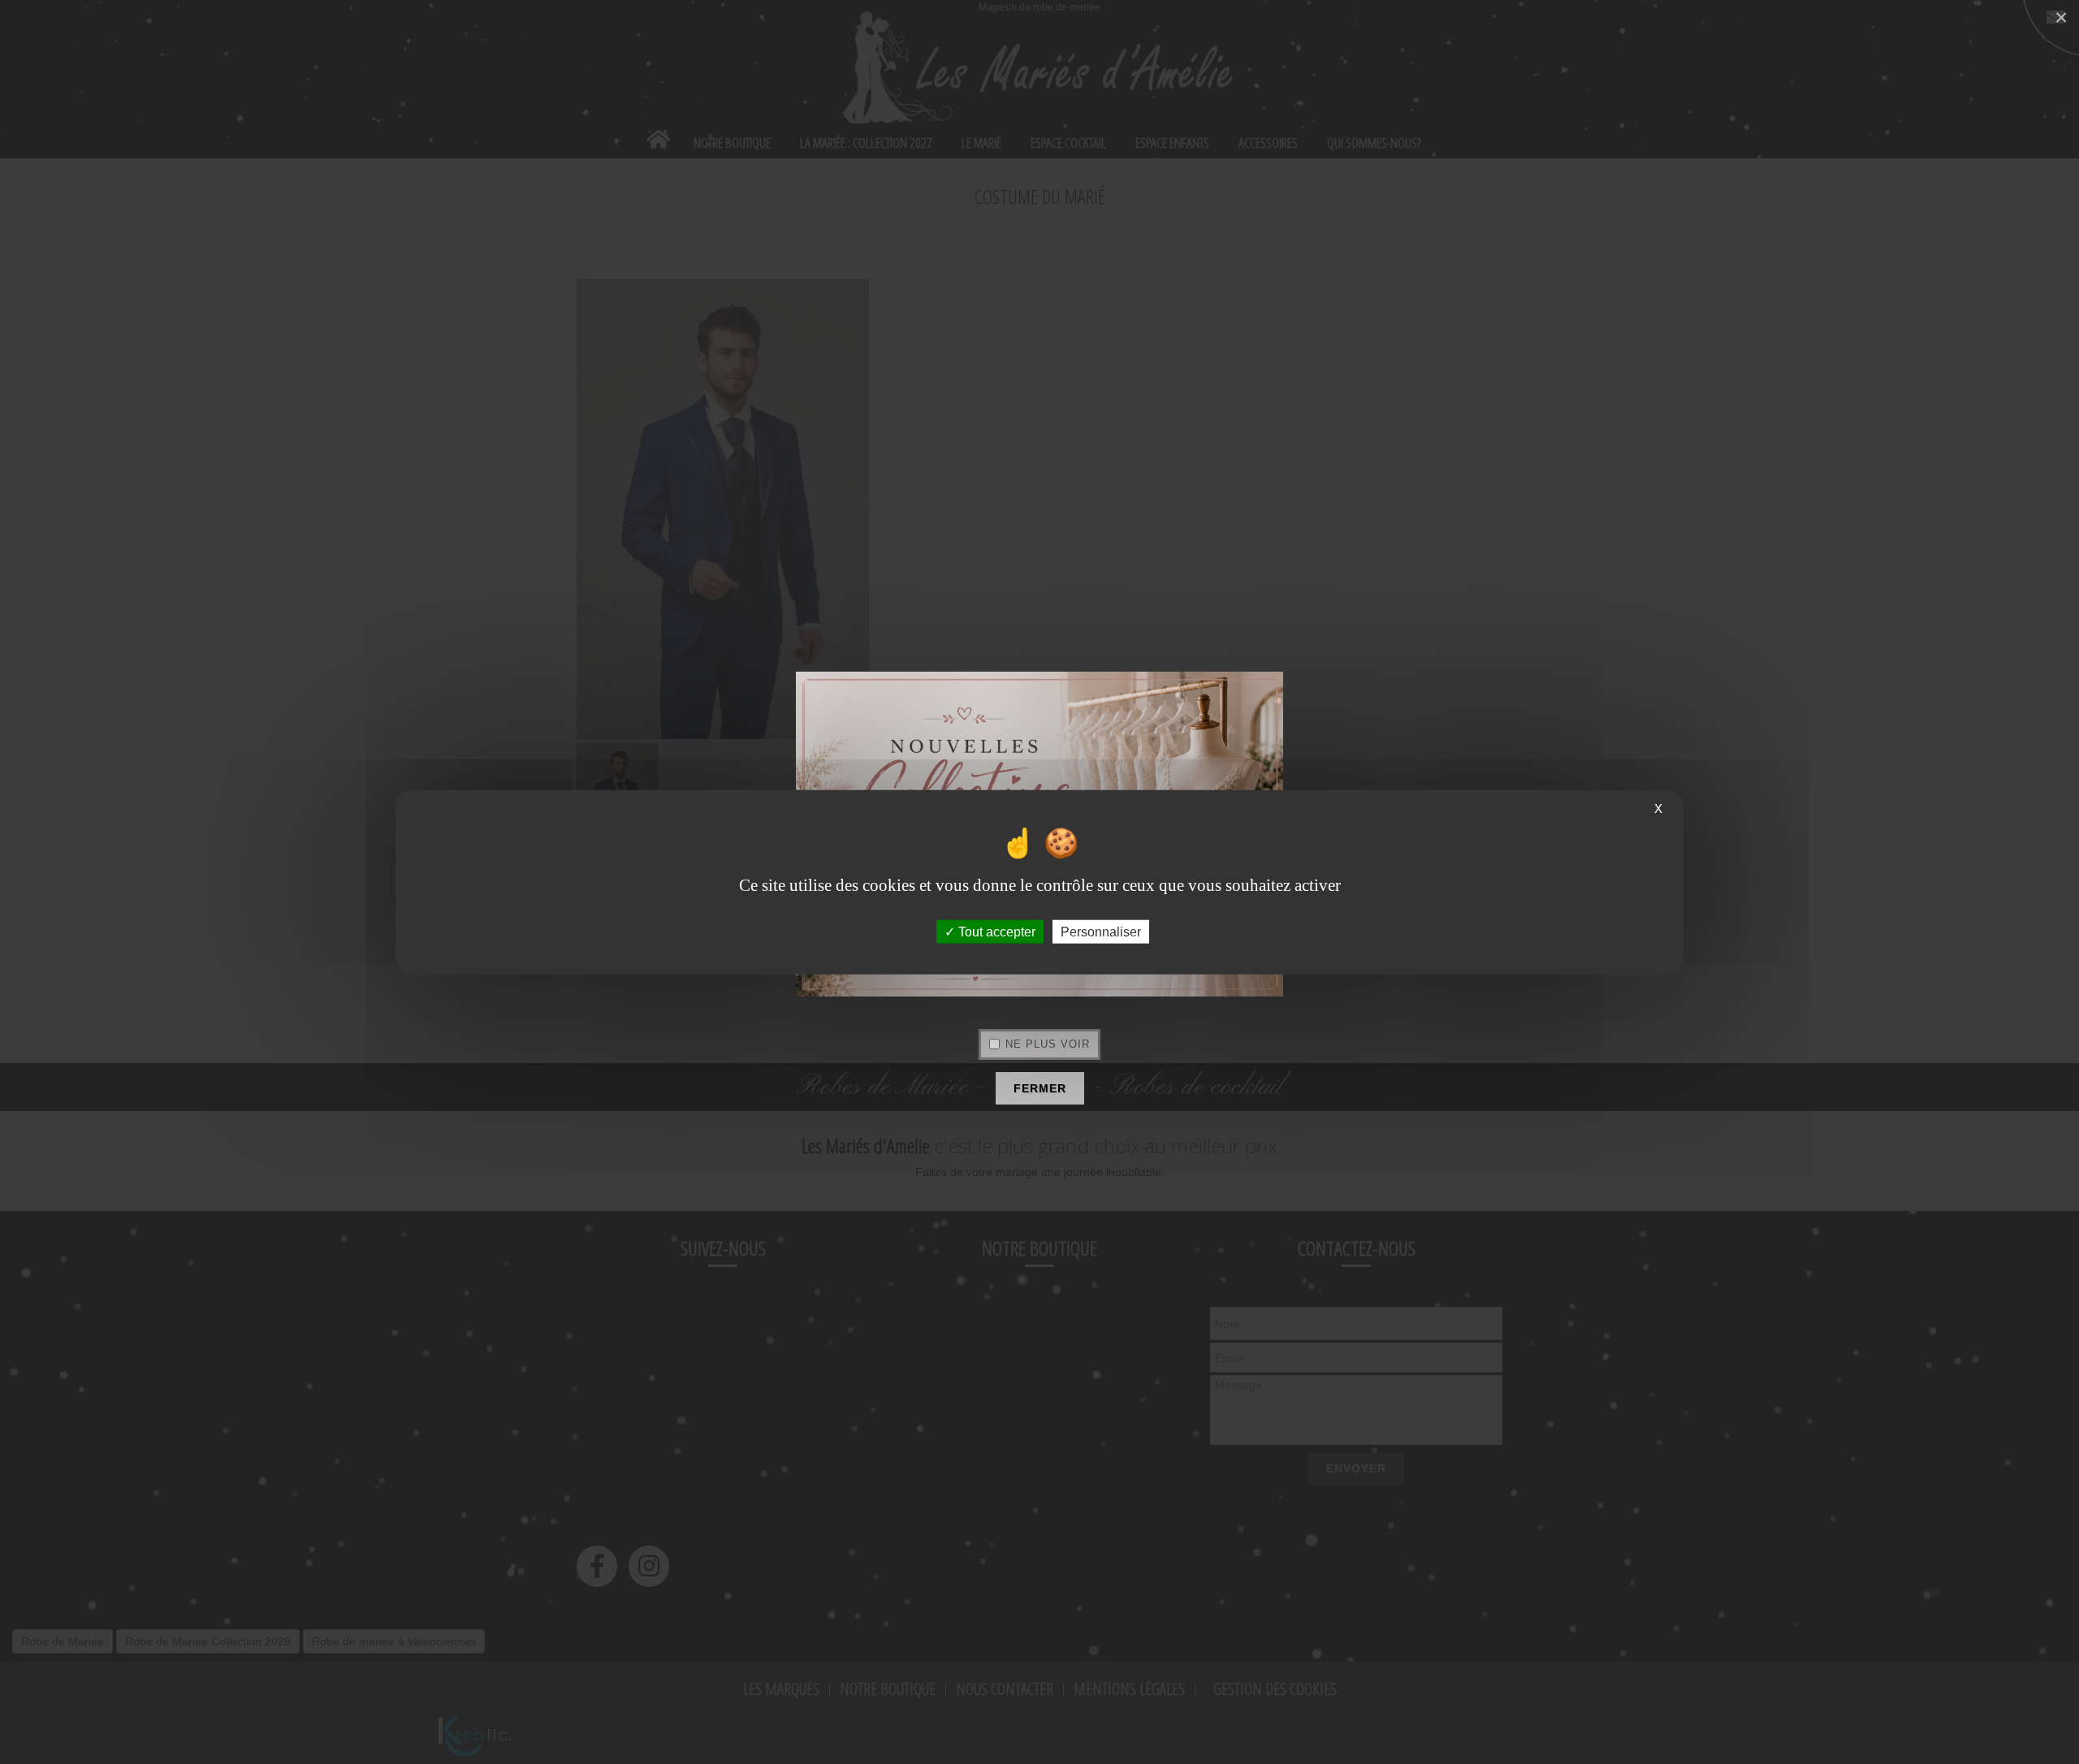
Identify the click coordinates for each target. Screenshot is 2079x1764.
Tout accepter (995, 931)
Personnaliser (1101, 931)
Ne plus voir (1048, 1044)
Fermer (1040, 1088)
